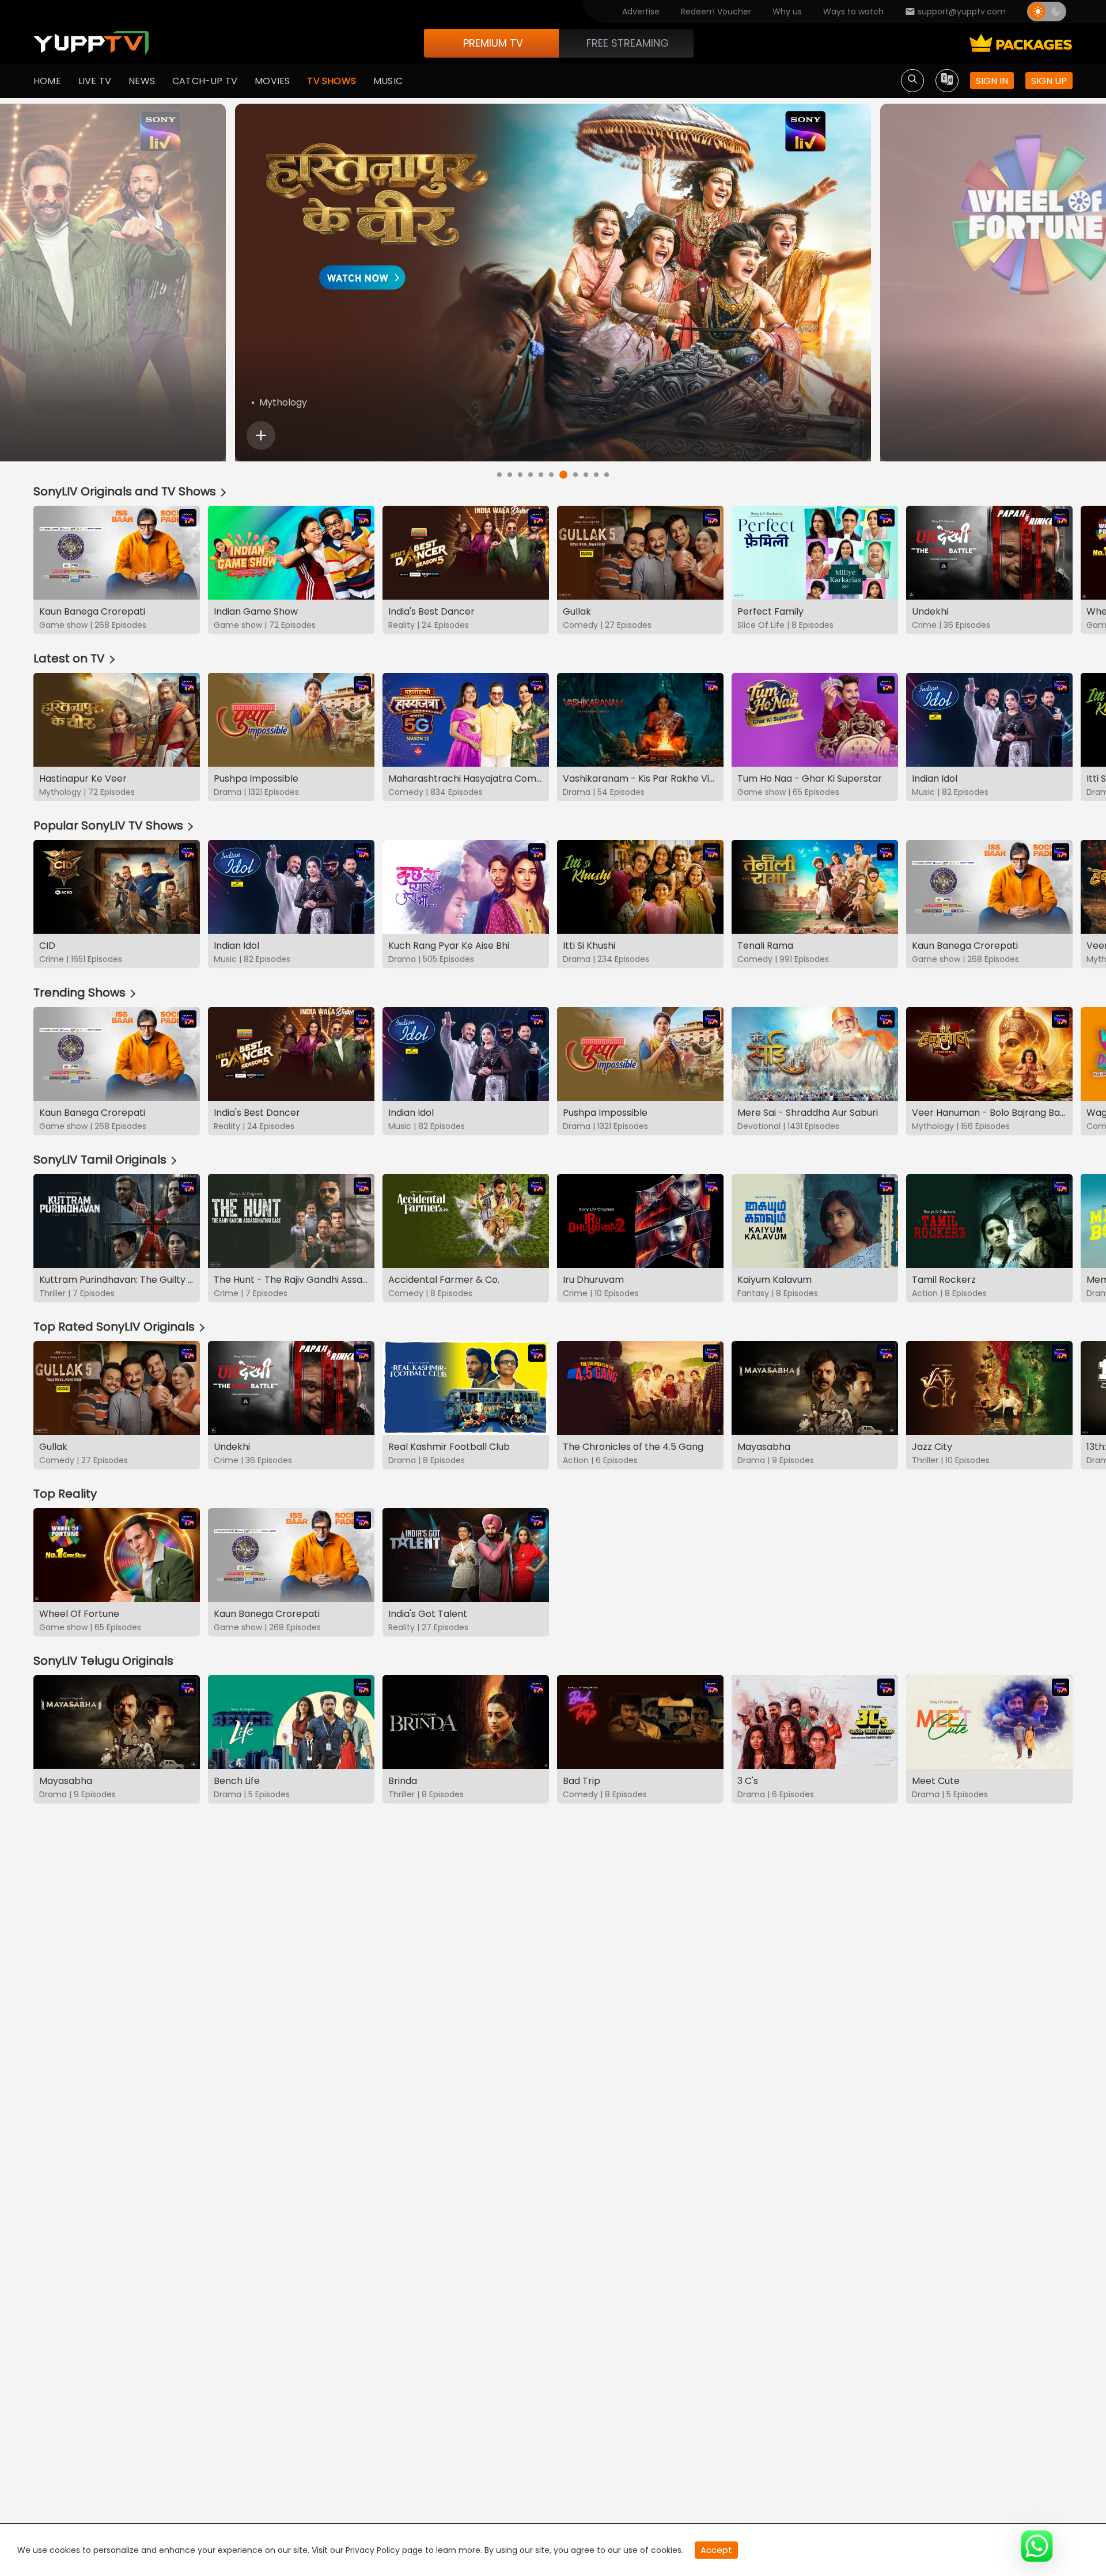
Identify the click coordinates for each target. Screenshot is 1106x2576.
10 (596, 475)
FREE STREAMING (628, 43)
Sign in (992, 81)
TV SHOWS (332, 81)
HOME (47, 81)
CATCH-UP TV (205, 81)
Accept (716, 2550)
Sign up (1049, 81)
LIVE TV (95, 81)
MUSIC (388, 81)
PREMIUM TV (493, 43)
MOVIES (272, 81)
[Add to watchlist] (261, 435)
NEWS (142, 81)
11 (607, 475)
